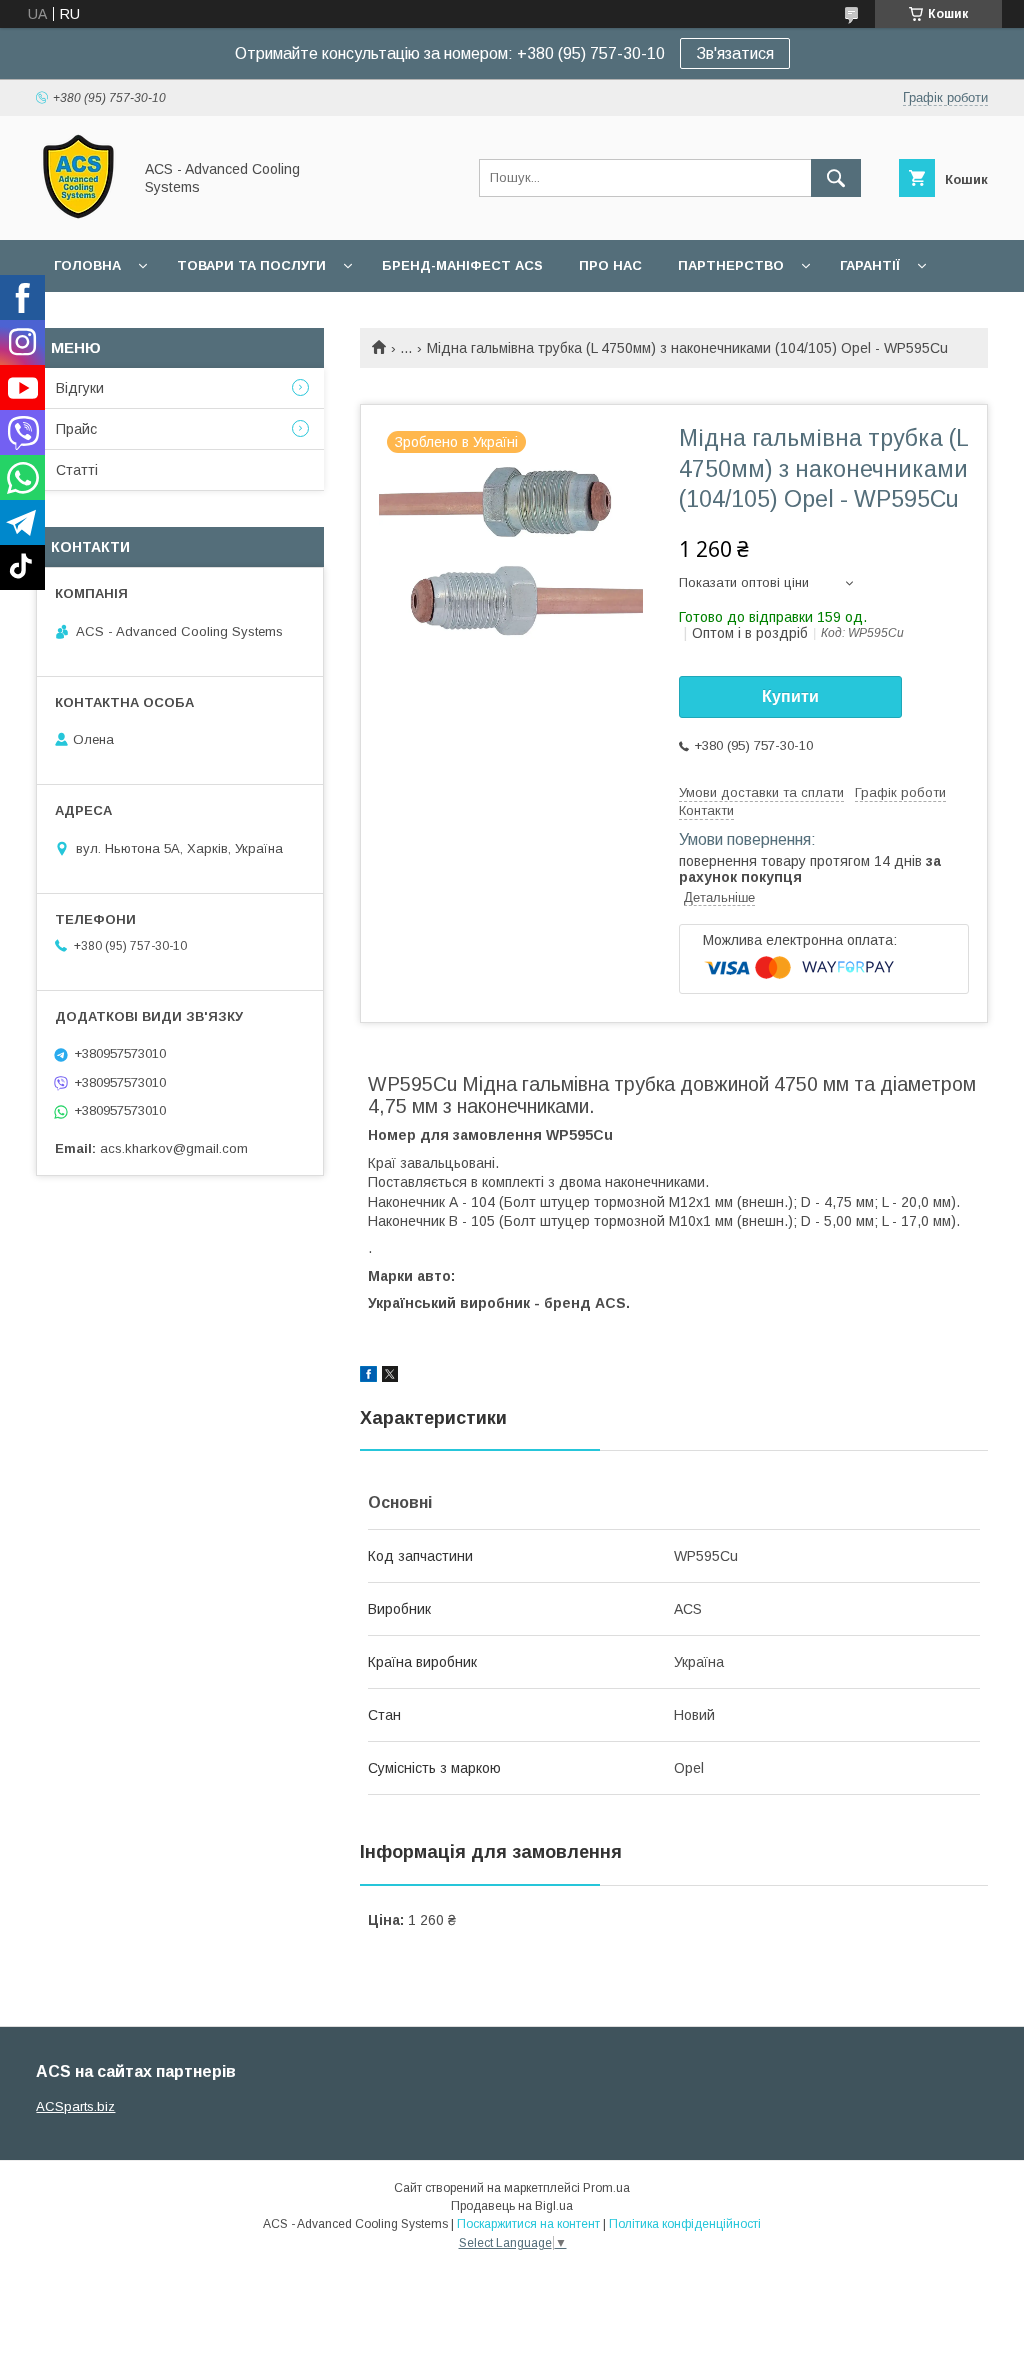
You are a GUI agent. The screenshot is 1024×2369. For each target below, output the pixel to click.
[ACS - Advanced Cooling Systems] (78, 214)
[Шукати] (836, 178)
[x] (390, 1377)
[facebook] (368, 1377)
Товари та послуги (251, 265)
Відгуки (80, 388)
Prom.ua (606, 2188)
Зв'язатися (735, 53)
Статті (77, 470)
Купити (790, 696)
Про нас (610, 265)
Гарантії (870, 265)
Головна (87, 265)
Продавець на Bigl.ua (512, 2206)
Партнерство (731, 265)
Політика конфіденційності (685, 2224)
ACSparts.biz (75, 2106)
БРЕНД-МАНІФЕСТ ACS (462, 265)
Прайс (76, 429)
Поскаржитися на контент (528, 2224)
